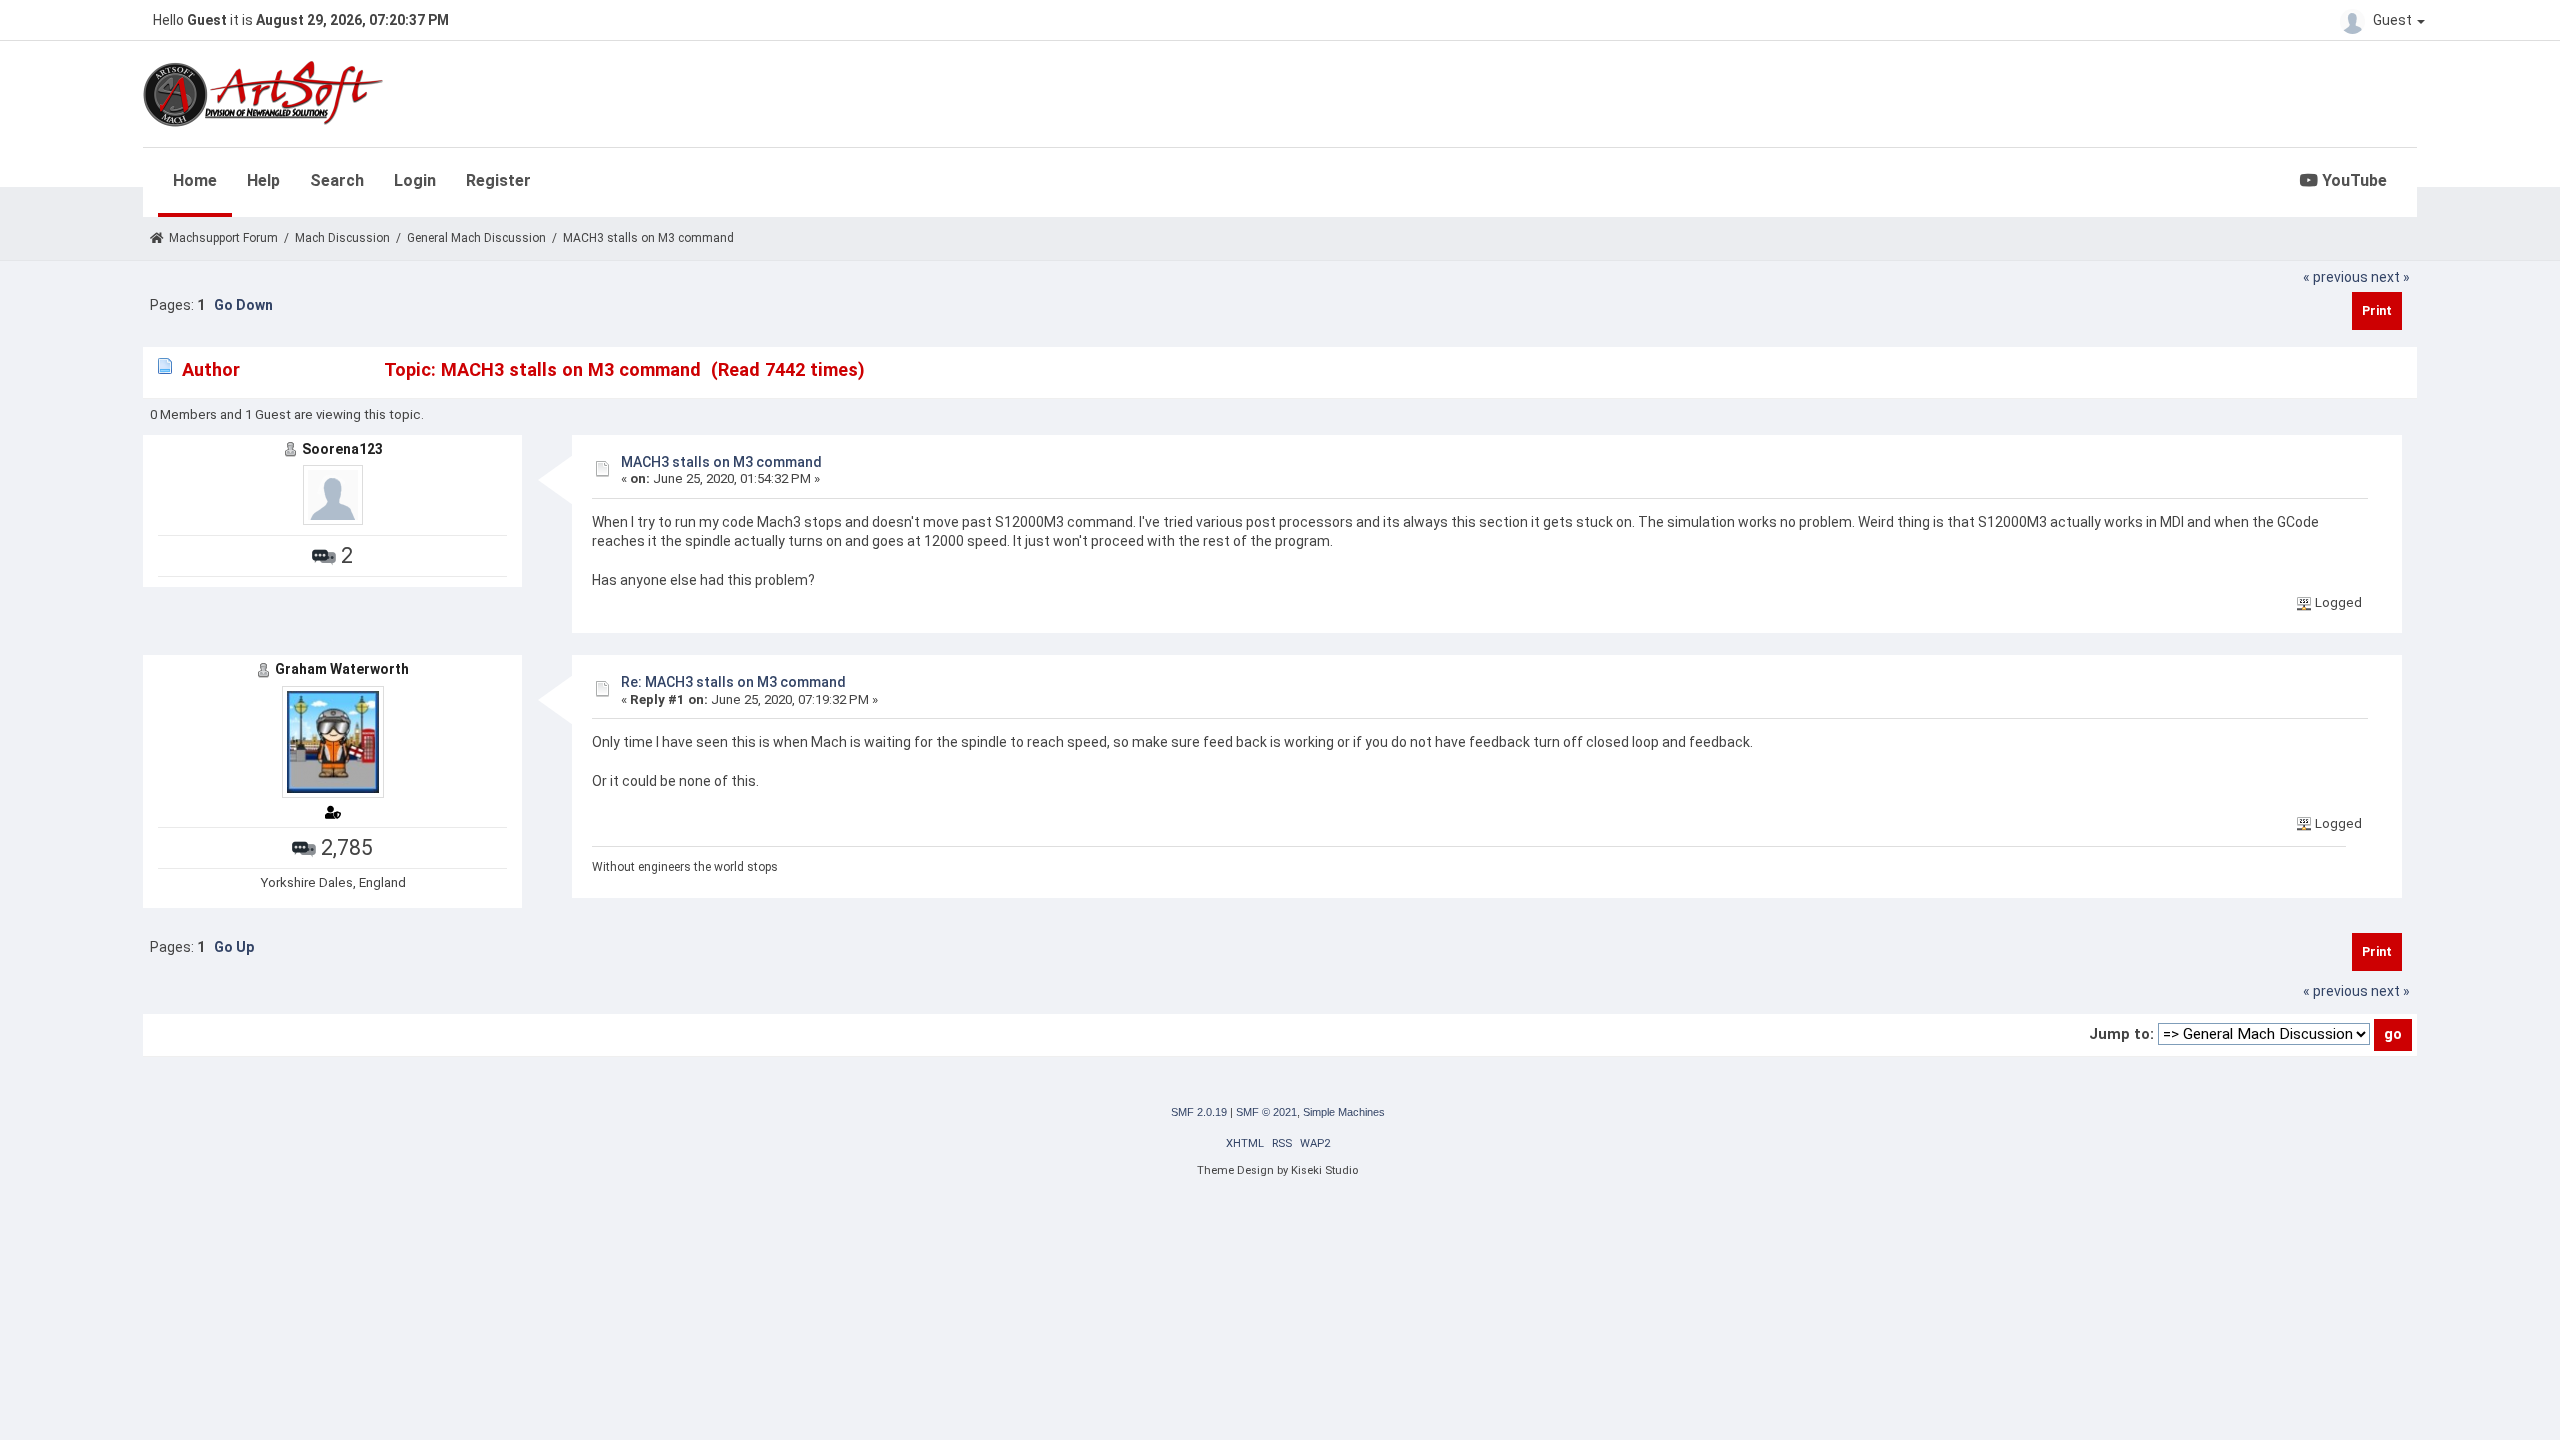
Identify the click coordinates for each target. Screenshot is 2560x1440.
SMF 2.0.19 (1199, 1112)
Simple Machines (1344, 1112)
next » (2390, 277)
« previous (2335, 277)
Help (263, 180)
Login (415, 180)
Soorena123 (342, 449)
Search (337, 180)
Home (195, 180)
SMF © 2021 (1266, 1112)
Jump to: (2121, 1034)
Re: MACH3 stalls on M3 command (733, 682)
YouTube (2352, 180)
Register (498, 180)
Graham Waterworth (342, 669)
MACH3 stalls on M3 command (721, 462)
